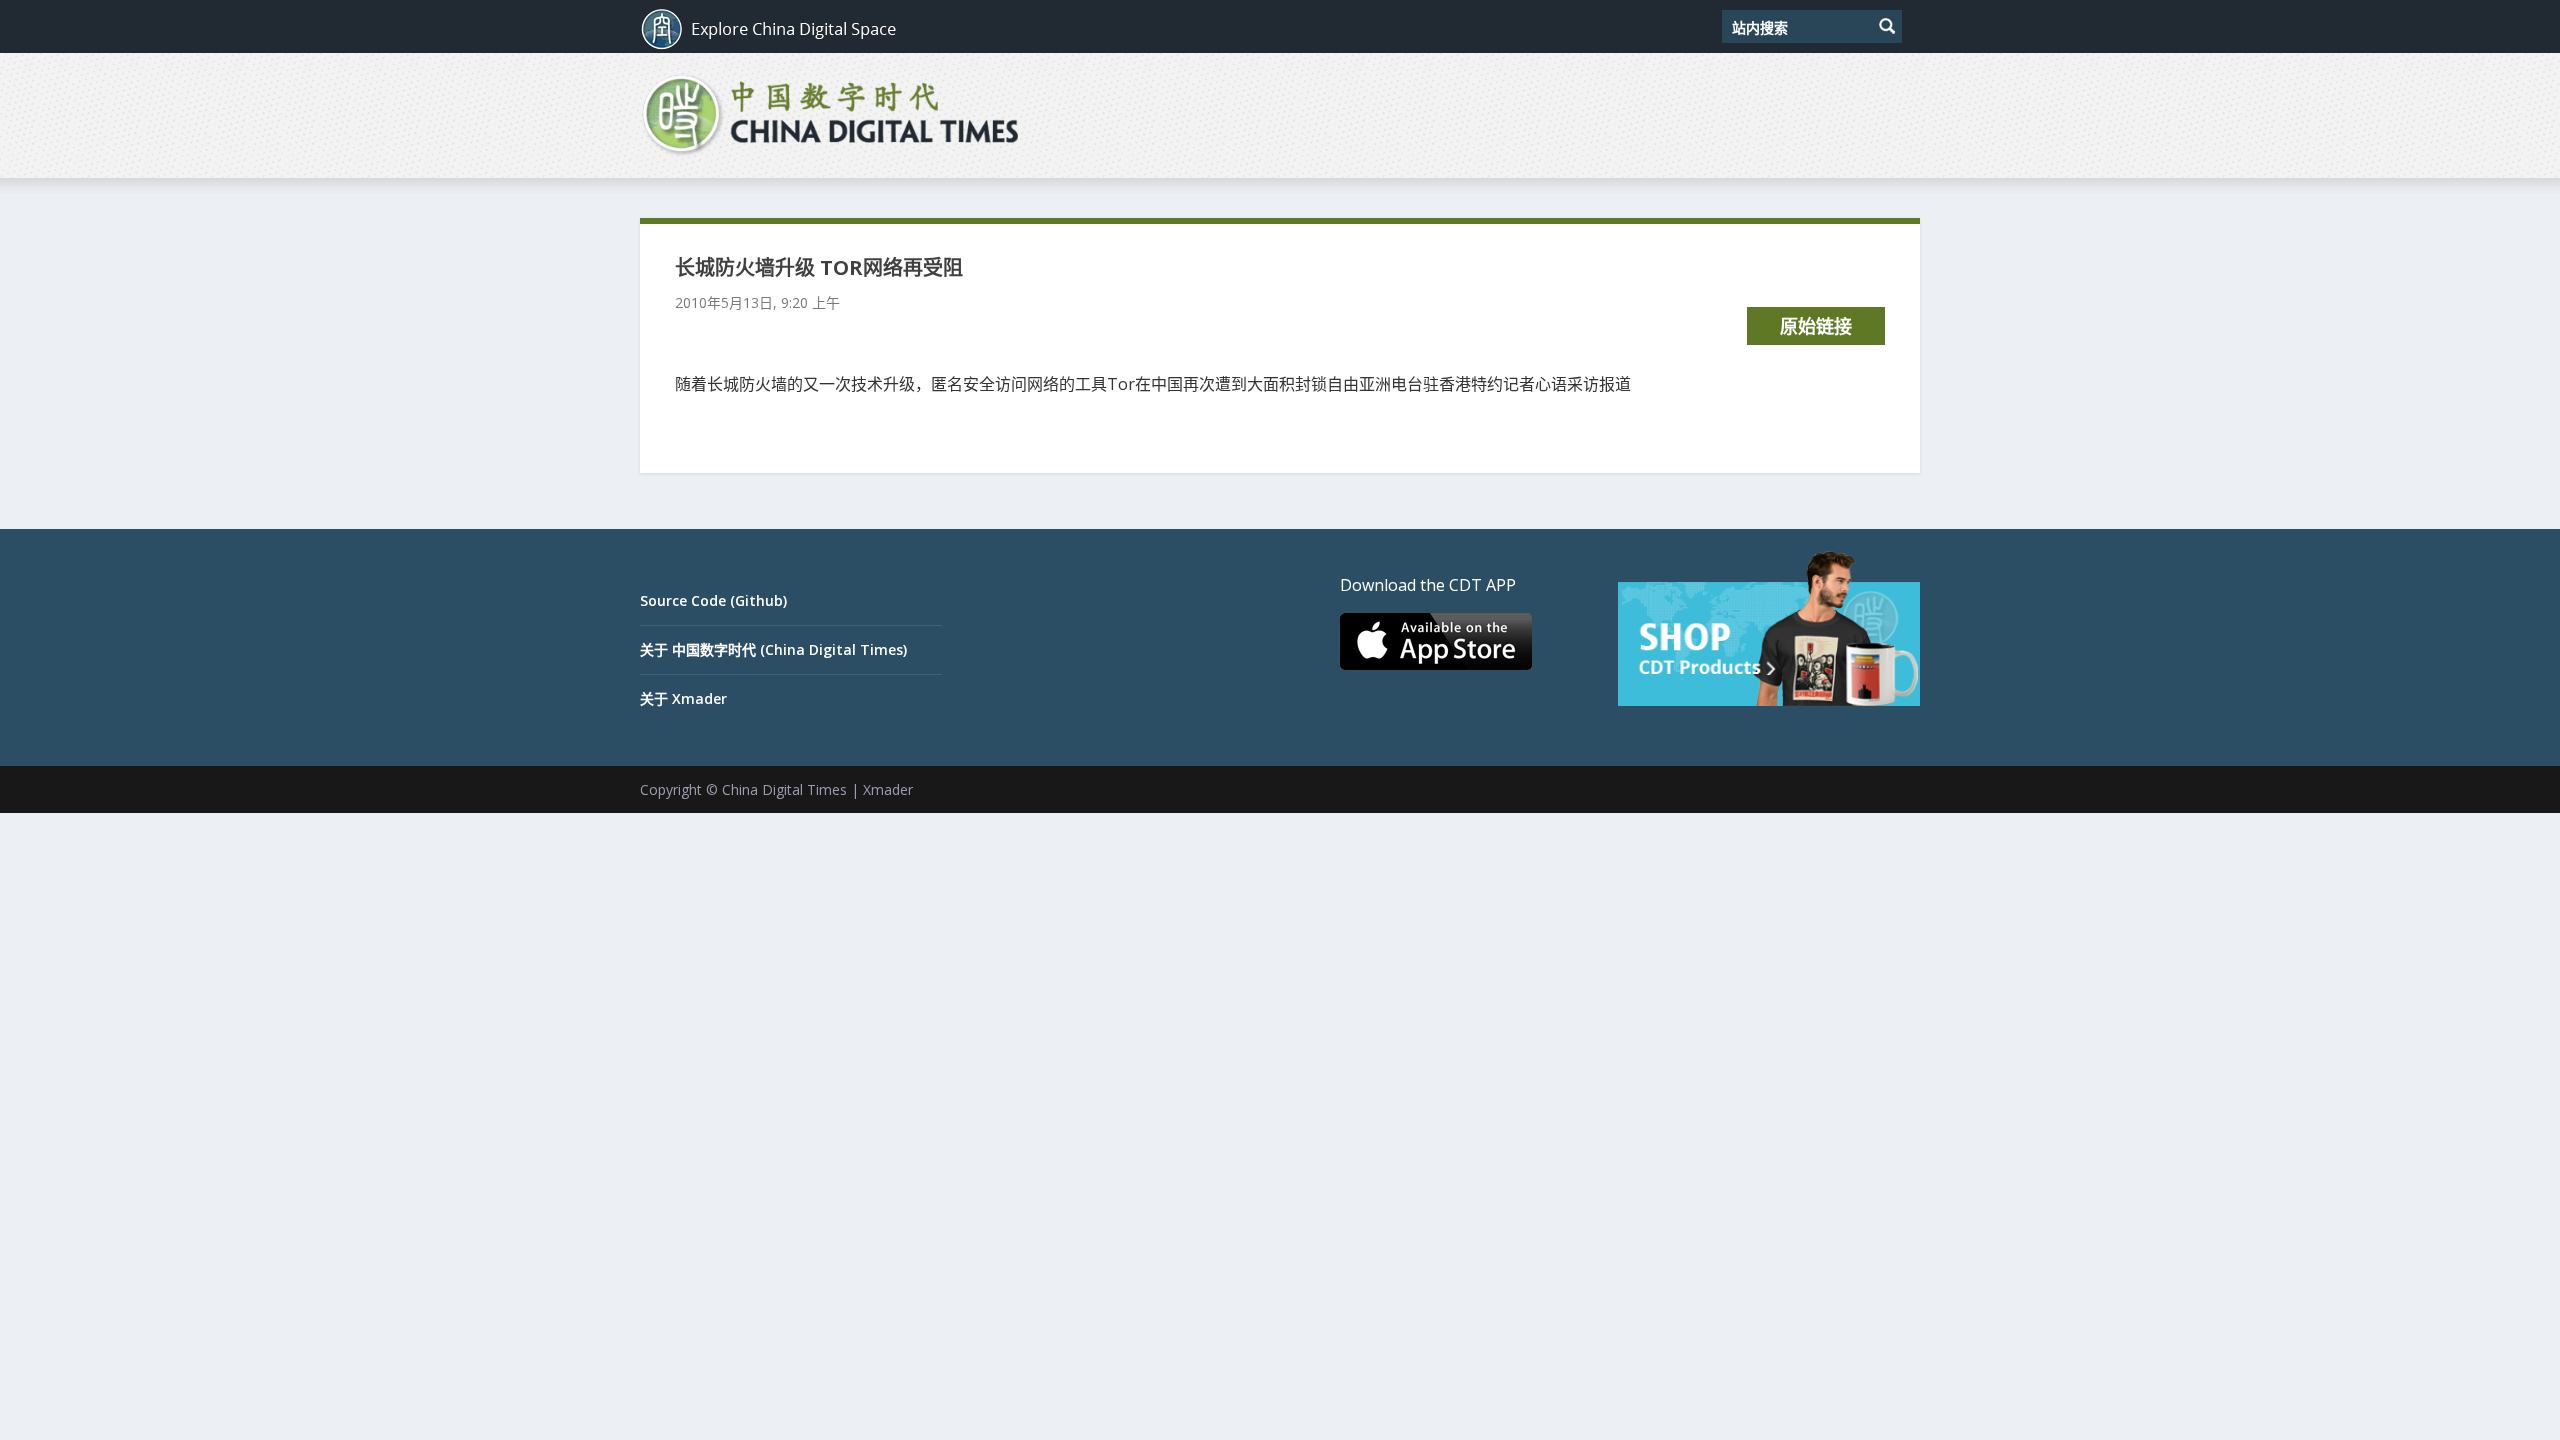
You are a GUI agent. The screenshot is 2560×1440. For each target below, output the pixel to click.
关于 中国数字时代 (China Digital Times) (773, 649)
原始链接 (1816, 326)
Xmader (888, 789)
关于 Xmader (683, 698)
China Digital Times (784, 789)
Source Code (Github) (713, 600)
